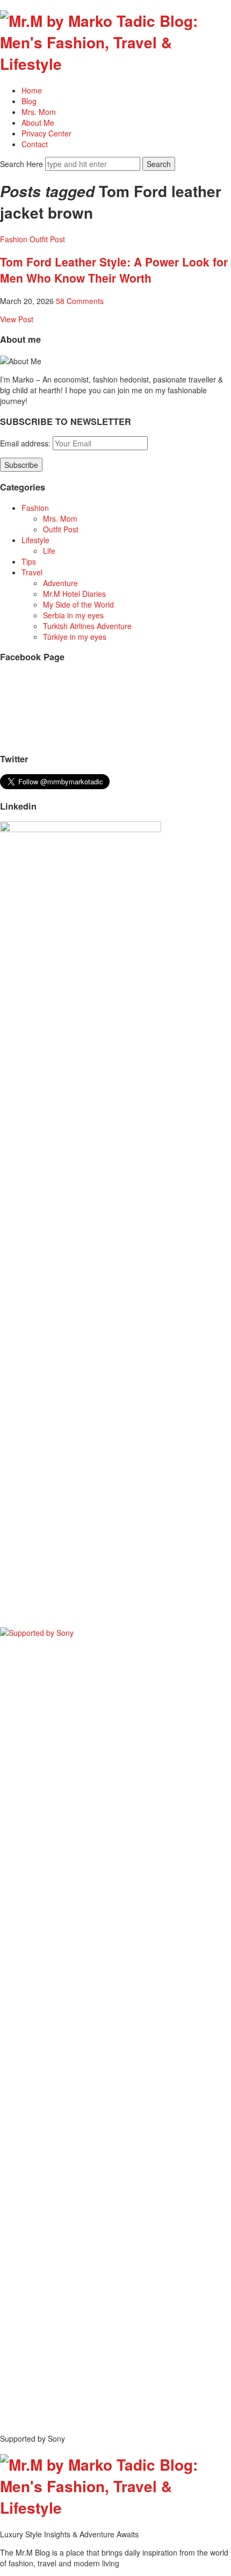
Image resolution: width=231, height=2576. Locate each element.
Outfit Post (47, 239)
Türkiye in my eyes (75, 637)
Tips (29, 561)
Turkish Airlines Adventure (87, 626)
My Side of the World (78, 604)
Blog (29, 101)
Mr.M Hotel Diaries (74, 594)
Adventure (60, 583)
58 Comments (80, 301)
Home (32, 90)
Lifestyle (35, 540)
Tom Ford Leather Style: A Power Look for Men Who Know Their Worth (114, 270)
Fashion (14, 239)
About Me (38, 122)
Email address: (26, 443)
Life (49, 551)
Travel (32, 572)
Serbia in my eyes (73, 615)
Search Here (23, 164)
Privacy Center (46, 133)
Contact (35, 144)
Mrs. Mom (39, 112)
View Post (17, 319)
